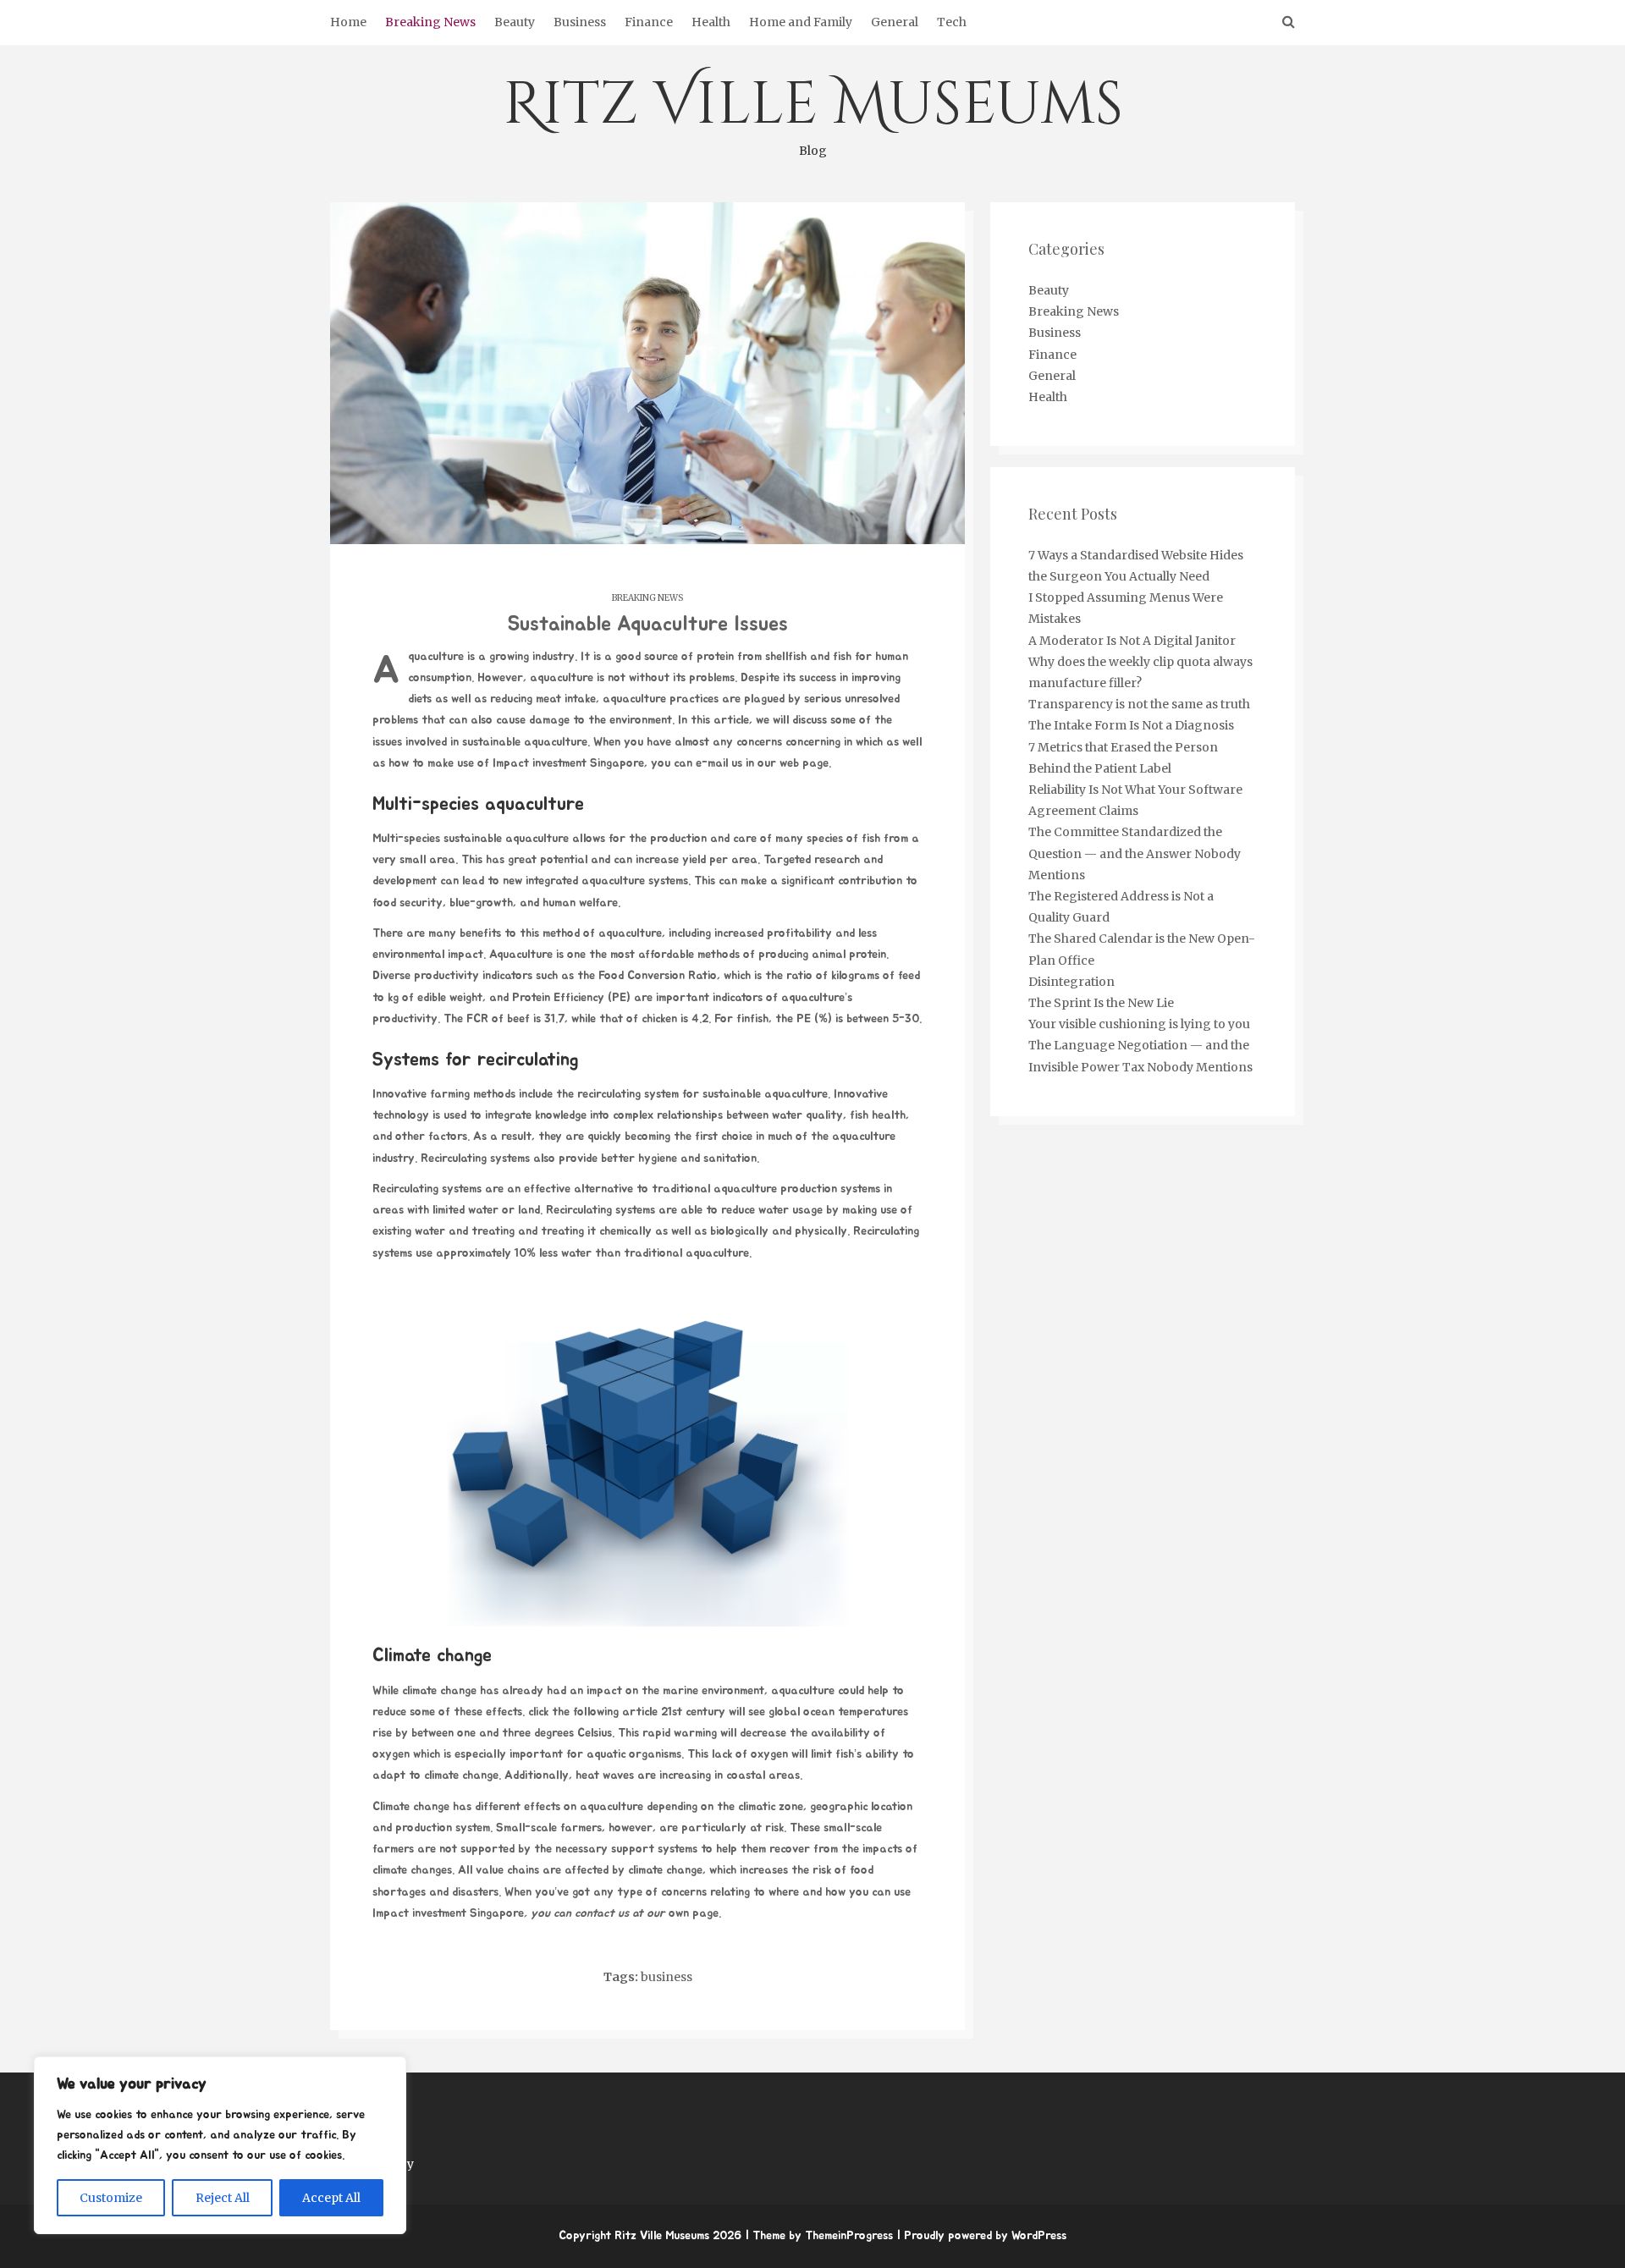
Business (580, 22)
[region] (220, 2145)
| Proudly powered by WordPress (981, 2236)
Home (348, 22)
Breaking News (430, 22)
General (895, 22)
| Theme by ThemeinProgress (819, 2236)
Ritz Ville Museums (813, 112)
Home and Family (801, 22)
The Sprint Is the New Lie (1101, 1003)
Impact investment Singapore (568, 763)
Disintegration (1071, 982)
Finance (649, 22)
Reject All (223, 2198)
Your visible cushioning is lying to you (1139, 1024)
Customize (111, 2198)
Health (711, 22)
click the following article (593, 1712)
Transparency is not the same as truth (1139, 704)
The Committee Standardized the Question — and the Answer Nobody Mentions (1135, 853)
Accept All (331, 2198)
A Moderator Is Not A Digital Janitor (1132, 641)
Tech (952, 22)
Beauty (515, 22)
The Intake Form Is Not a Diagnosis (1131, 725)
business (667, 1977)
